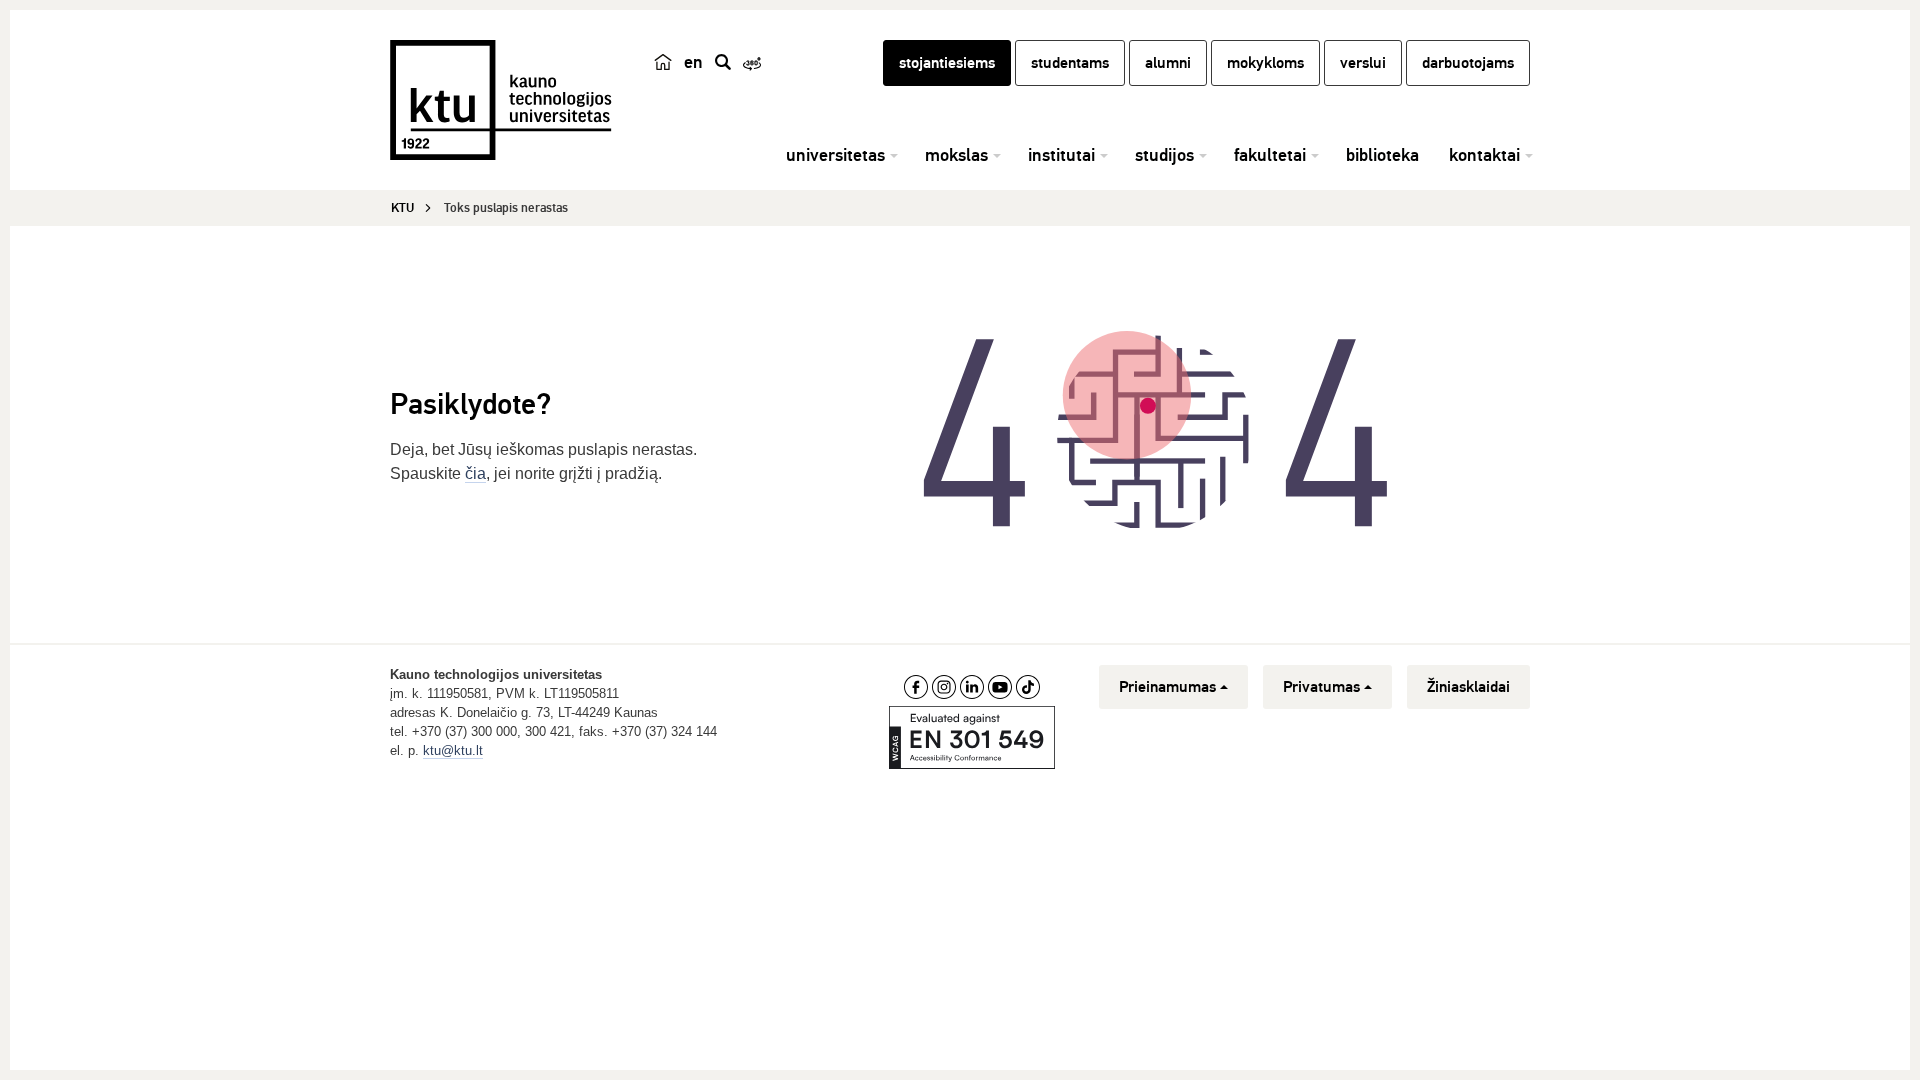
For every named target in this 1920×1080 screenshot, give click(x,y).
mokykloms (1265, 63)
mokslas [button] (956, 155)
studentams (1070, 63)
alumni (1168, 63)
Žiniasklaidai (1468, 687)
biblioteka (1382, 155)
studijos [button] (1164, 155)
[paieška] (723, 62)
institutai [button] (1061, 155)
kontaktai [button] (1484, 155)
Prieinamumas (1167, 687)
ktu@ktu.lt (453, 750)
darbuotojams (1468, 63)
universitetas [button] (835, 155)
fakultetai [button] (1270, 155)
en (693, 62)
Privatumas (1321, 687)
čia (475, 473)
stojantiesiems (947, 63)
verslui (1363, 63)
